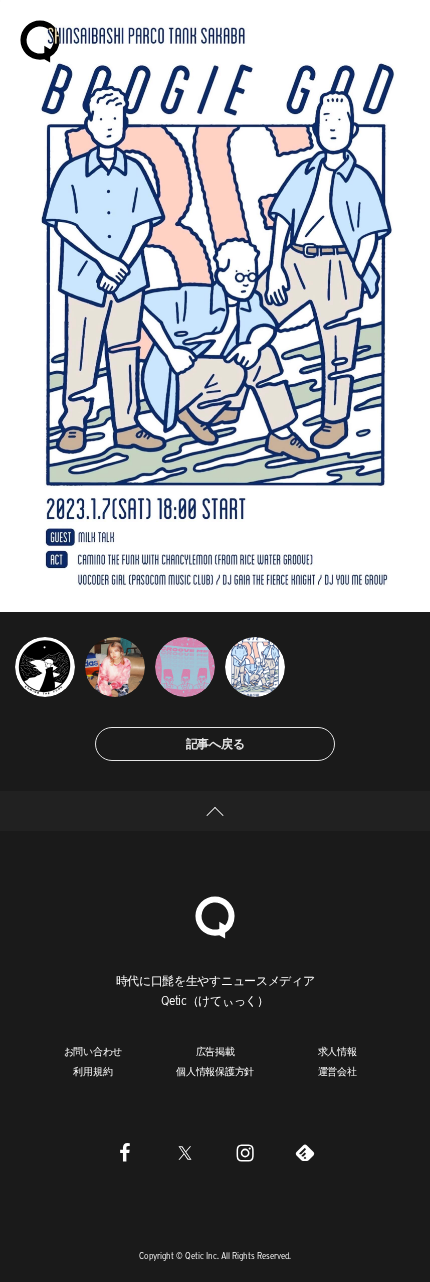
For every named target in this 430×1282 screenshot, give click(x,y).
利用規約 (92, 1071)
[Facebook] (125, 1152)
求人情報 (337, 1051)
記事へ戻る (215, 743)
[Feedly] (305, 1152)
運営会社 (337, 1071)
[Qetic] (40, 40)
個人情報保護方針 (215, 1071)
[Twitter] (185, 1152)
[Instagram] (245, 1152)
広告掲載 (215, 1051)
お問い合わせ (93, 1051)
